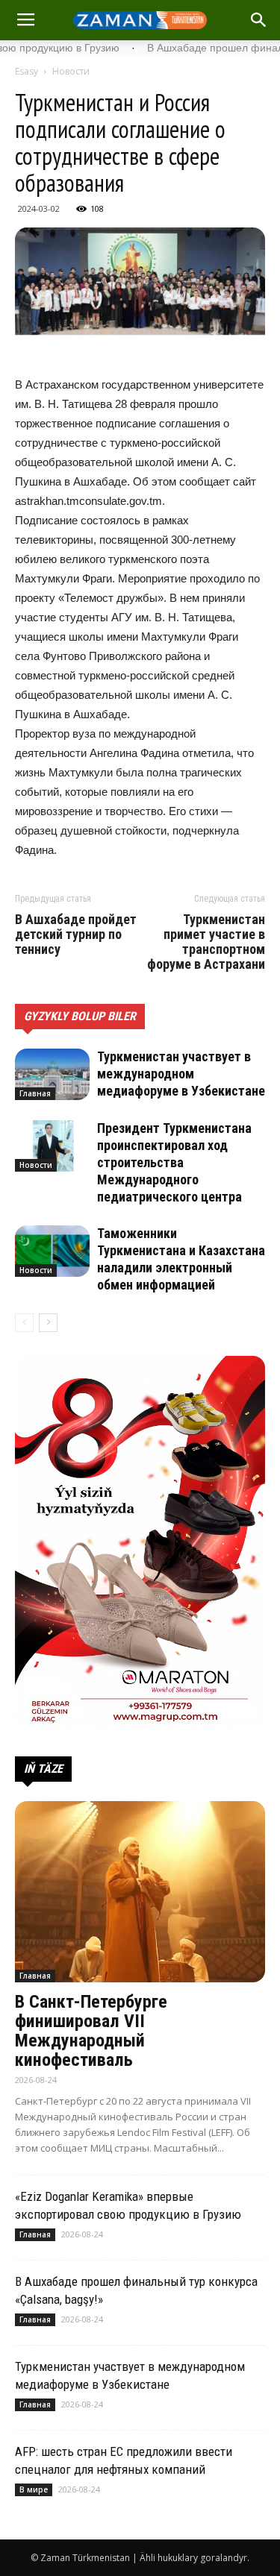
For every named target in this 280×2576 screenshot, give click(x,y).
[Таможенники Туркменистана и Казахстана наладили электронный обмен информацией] (52, 1251)
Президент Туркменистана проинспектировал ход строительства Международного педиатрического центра (174, 1162)
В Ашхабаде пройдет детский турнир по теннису (76, 934)
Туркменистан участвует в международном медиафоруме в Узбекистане (181, 1074)
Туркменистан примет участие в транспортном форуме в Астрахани (206, 942)
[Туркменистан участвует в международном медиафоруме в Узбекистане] (52, 1074)
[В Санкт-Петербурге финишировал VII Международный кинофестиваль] (140, 1892)
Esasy (27, 71)
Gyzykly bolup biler (80, 1016)
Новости (71, 71)
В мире (34, 2489)
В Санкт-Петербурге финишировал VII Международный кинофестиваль (91, 2031)
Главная (35, 1093)
